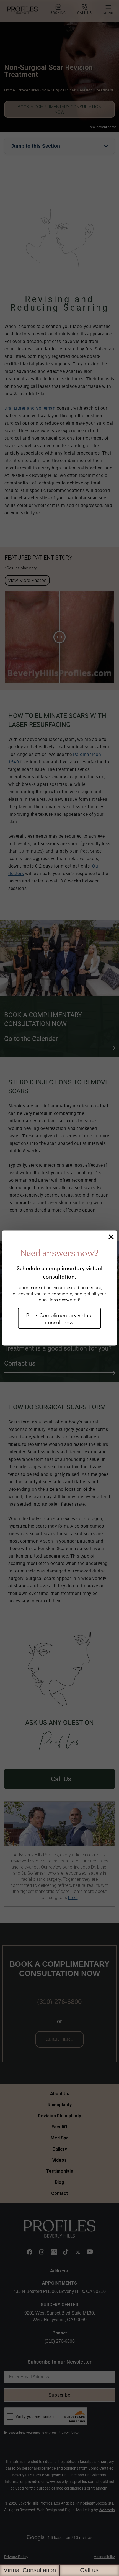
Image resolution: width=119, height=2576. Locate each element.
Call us (89, 2570)
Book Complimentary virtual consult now (59, 1318)
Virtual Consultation (30, 2570)
